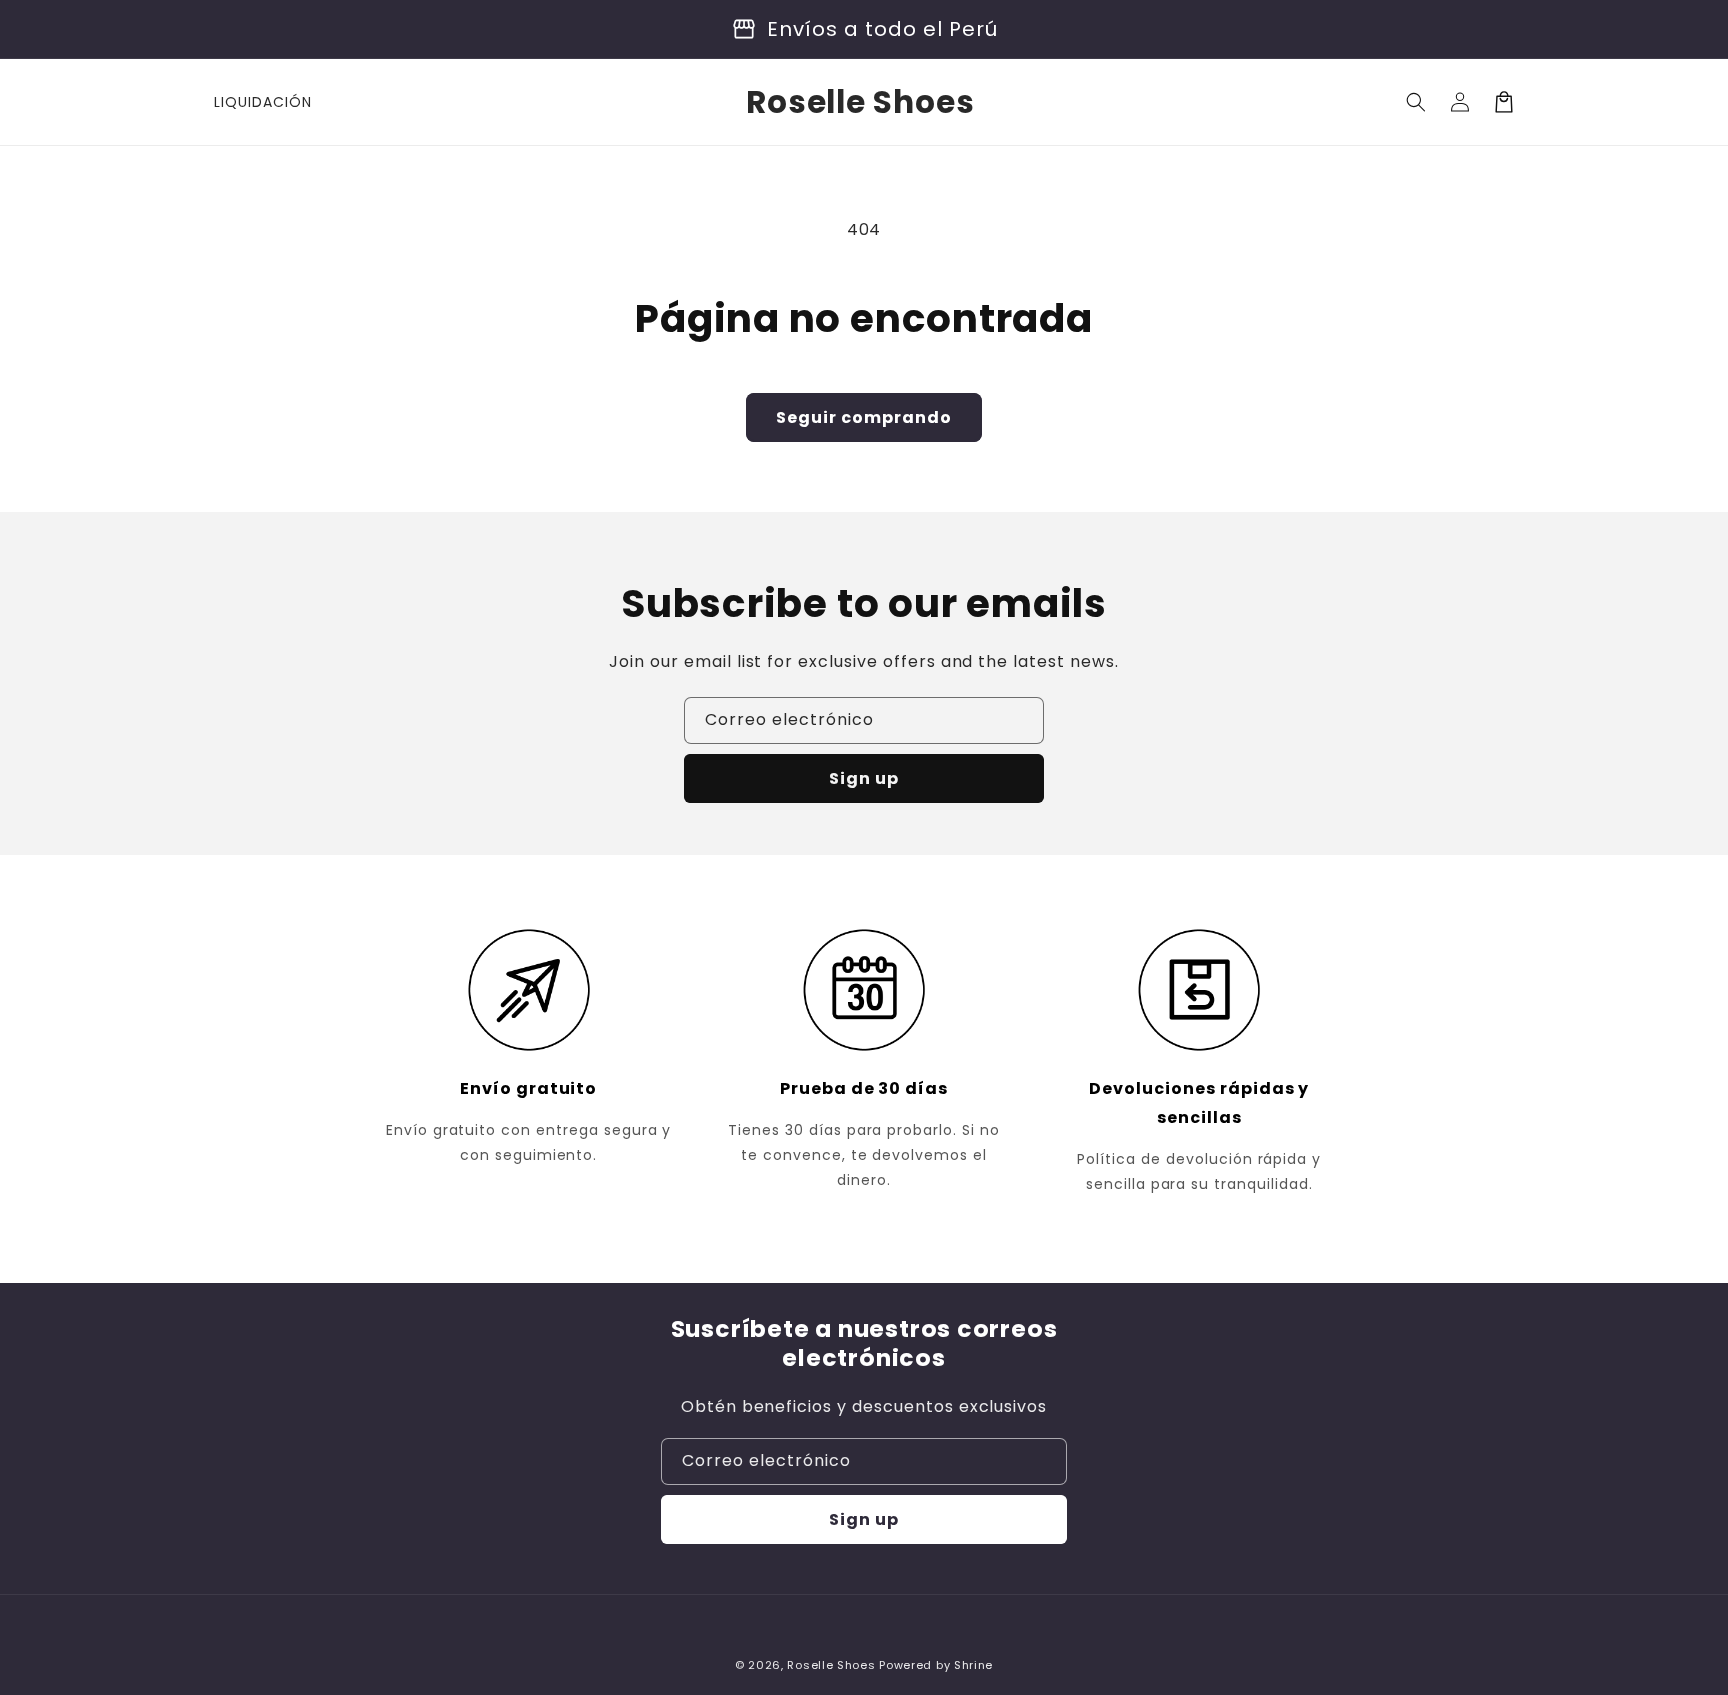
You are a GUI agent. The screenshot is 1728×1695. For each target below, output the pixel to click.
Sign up (864, 778)
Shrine (973, 1665)
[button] (1416, 102)
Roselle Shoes (831, 1665)
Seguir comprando (864, 417)
